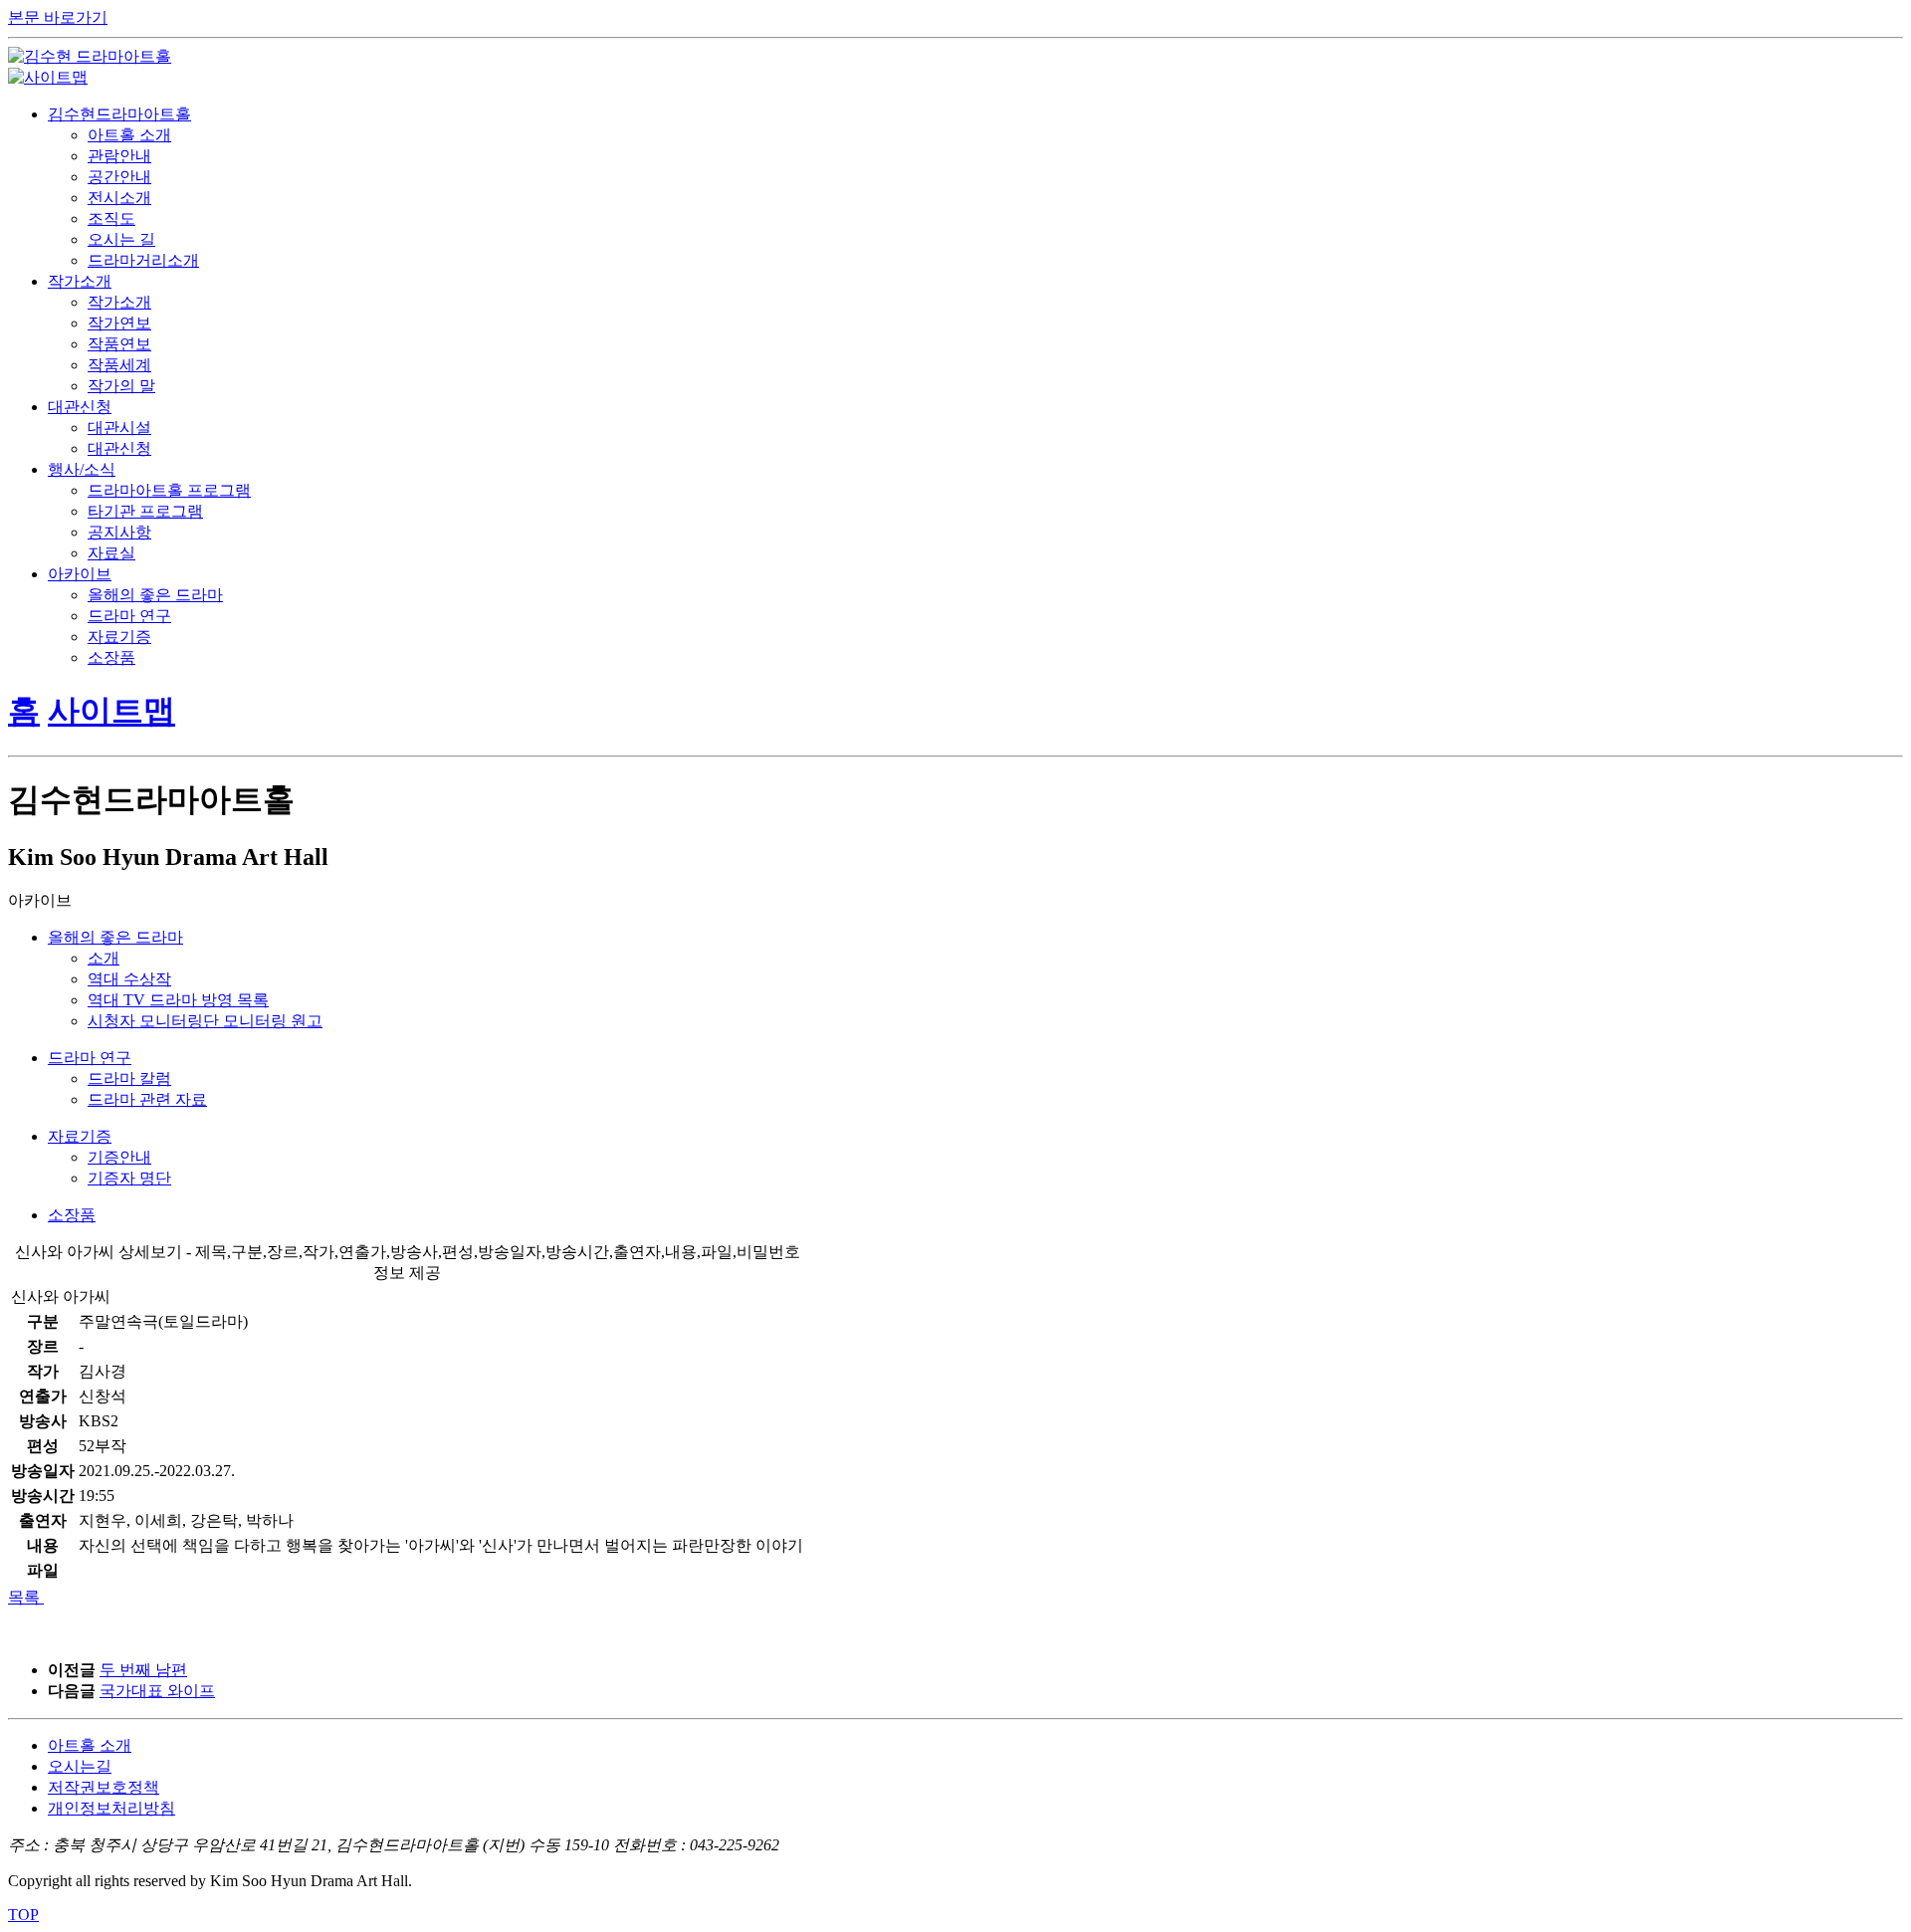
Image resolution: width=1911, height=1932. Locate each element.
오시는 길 (121, 239)
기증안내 (119, 1157)
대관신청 (119, 448)
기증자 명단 (129, 1178)
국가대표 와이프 (157, 1691)
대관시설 (119, 428)
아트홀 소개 (129, 135)
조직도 (111, 218)
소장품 (111, 657)
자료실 (111, 553)
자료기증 (119, 637)
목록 (24, 1597)
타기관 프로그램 (145, 511)
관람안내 (119, 156)
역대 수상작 (129, 979)
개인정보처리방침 (111, 1808)
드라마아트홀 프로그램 (169, 490)
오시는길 (80, 1766)
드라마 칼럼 (129, 1078)
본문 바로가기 (58, 17)
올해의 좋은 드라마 (155, 595)
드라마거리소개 (143, 260)
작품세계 (119, 365)
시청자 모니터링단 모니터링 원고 (205, 1021)
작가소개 (119, 302)
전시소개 (119, 198)
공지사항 (119, 532)
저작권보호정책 (104, 1787)
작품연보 (119, 344)
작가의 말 (121, 386)
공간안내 (119, 177)
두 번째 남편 (143, 1670)
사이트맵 (111, 711)
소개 (104, 958)
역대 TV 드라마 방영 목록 (178, 1000)
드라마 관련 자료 (147, 1099)
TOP (23, 1915)
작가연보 (119, 323)
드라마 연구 (129, 616)
